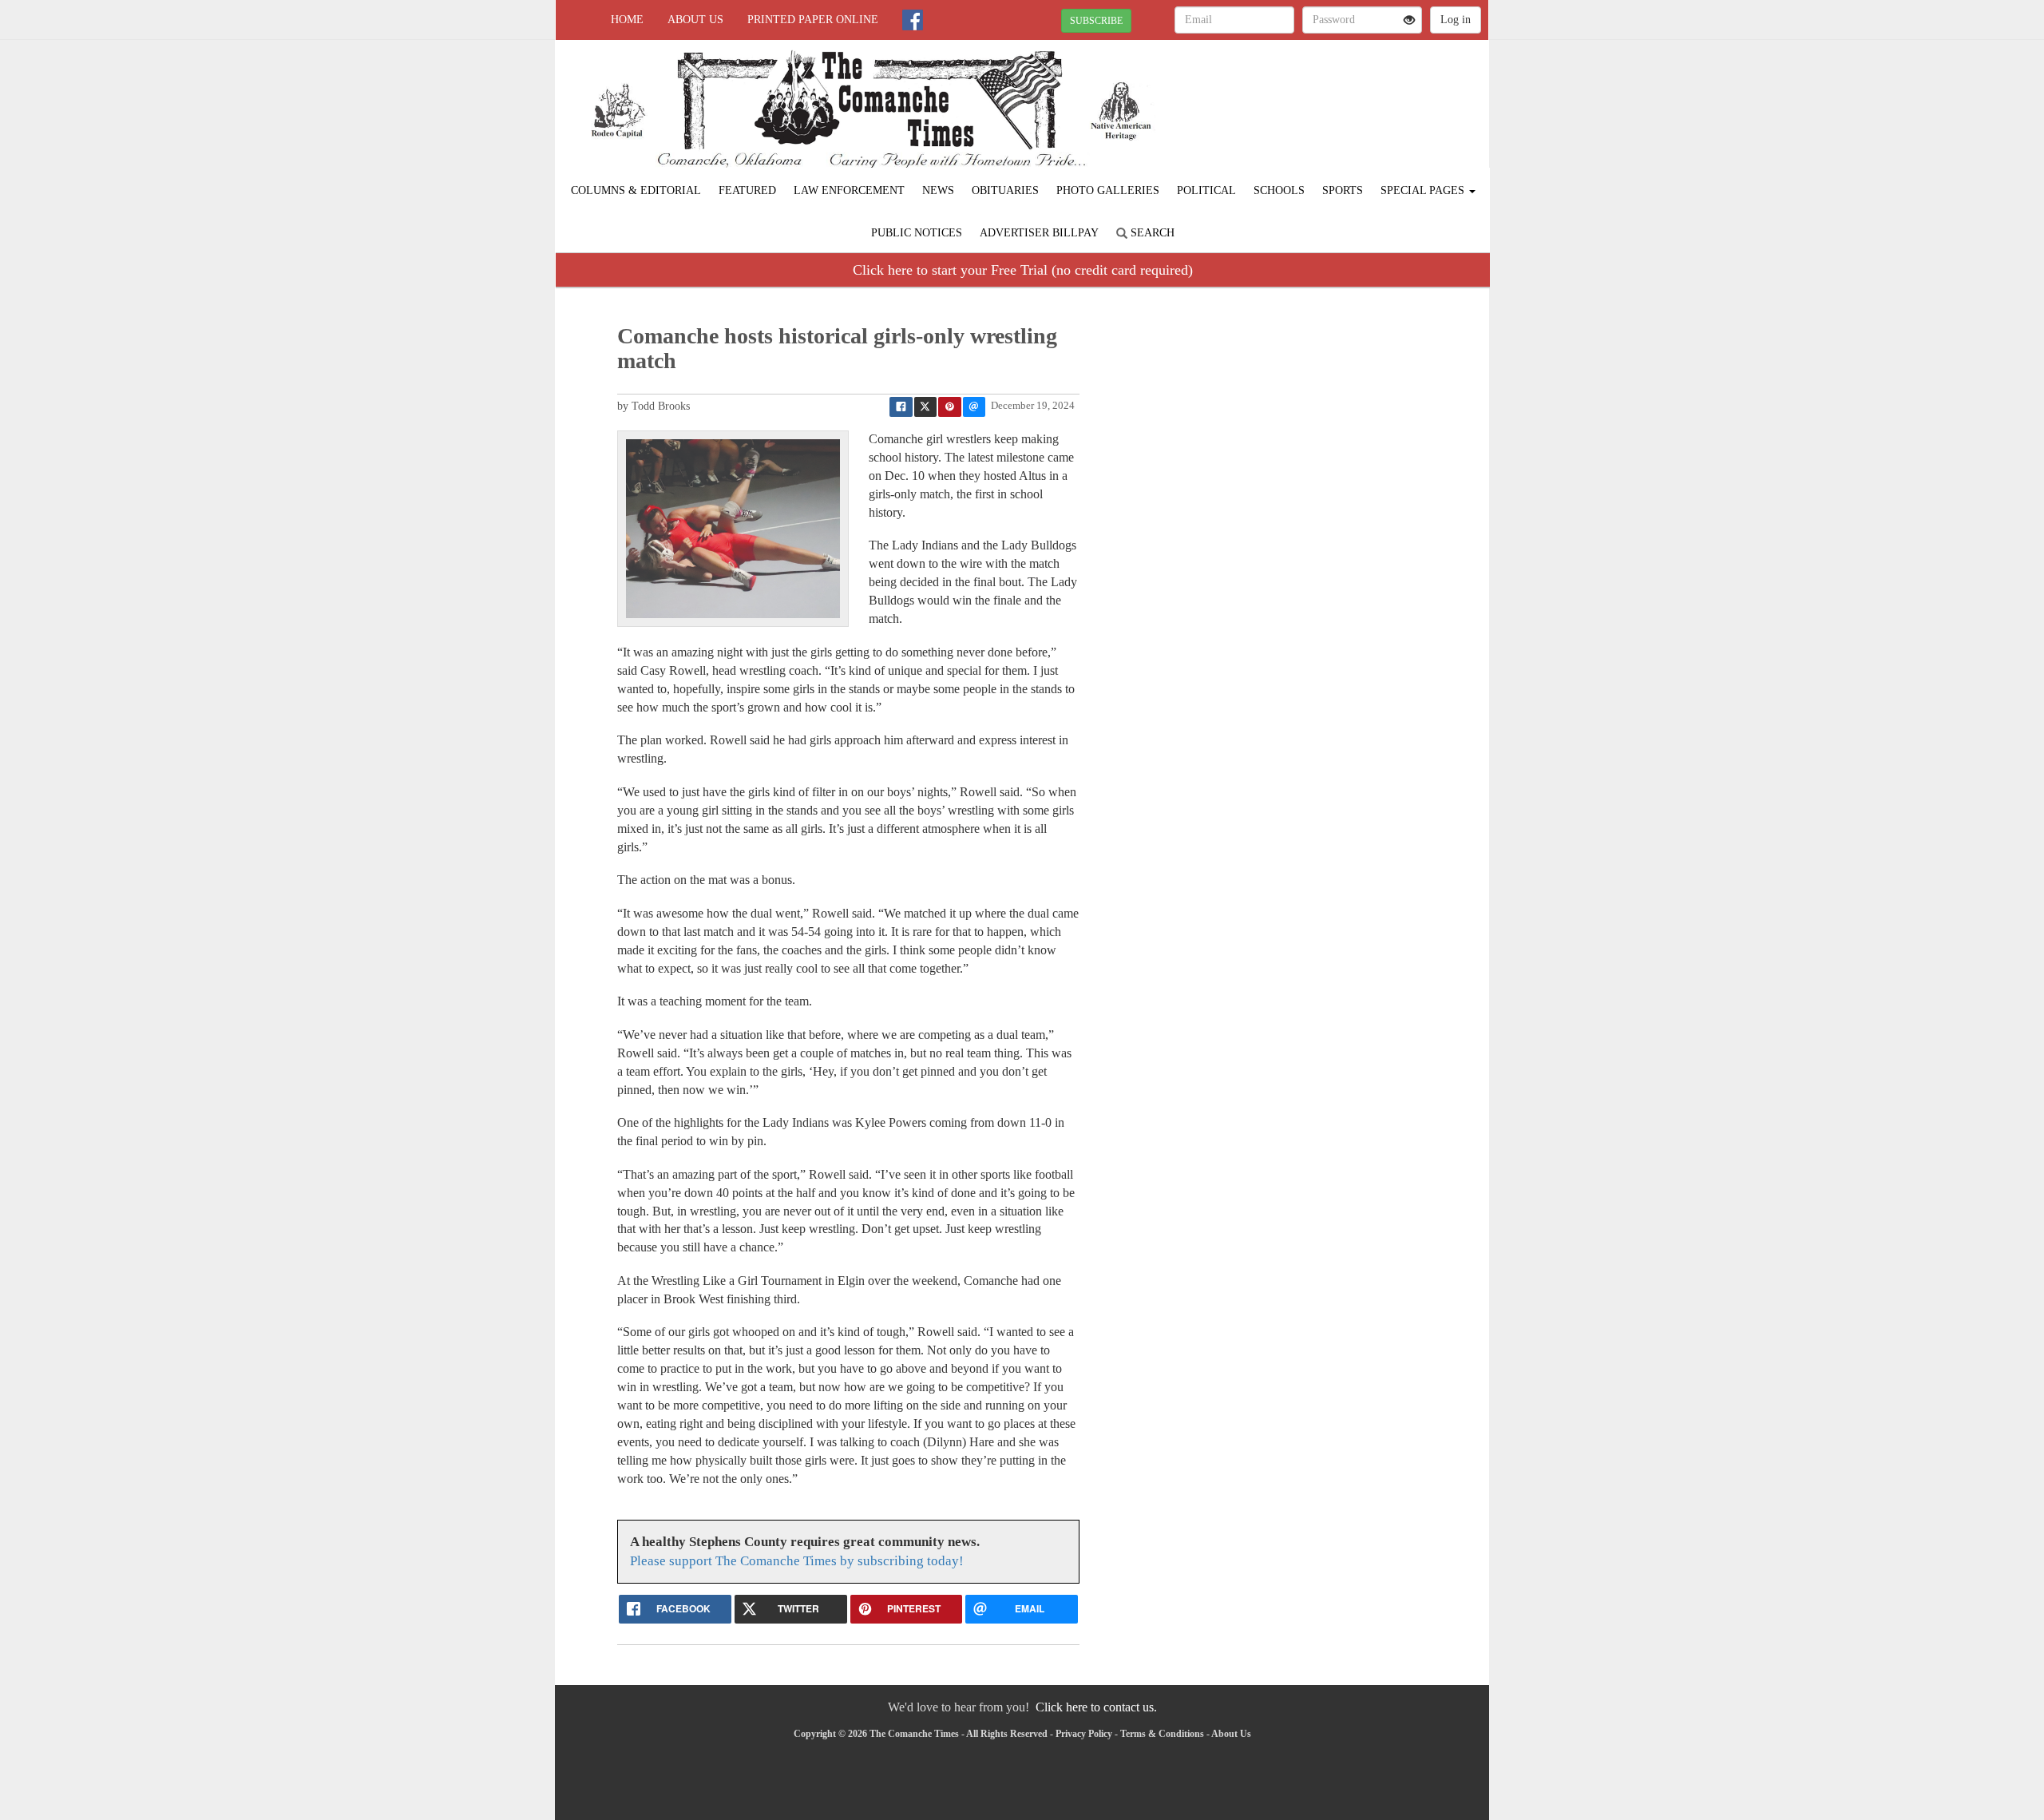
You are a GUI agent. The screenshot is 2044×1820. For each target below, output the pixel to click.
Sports (1343, 190)
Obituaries (1005, 190)
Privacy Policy (1084, 1734)
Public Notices (917, 233)
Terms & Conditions (1162, 1734)
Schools (1279, 190)
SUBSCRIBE (1096, 21)
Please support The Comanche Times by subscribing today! (797, 1561)
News (938, 190)
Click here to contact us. (1096, 1707)
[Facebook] (913, 20)
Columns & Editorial (636, 190)
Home (627, 20)
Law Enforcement (849, 190)
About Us (695, 20)
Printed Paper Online (813, 20)
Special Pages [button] (1424, 190)
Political (1206, 190)
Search (1151, 233)
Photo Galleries (1108, 190)
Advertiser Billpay (1039, 233)
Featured (747, 190)
